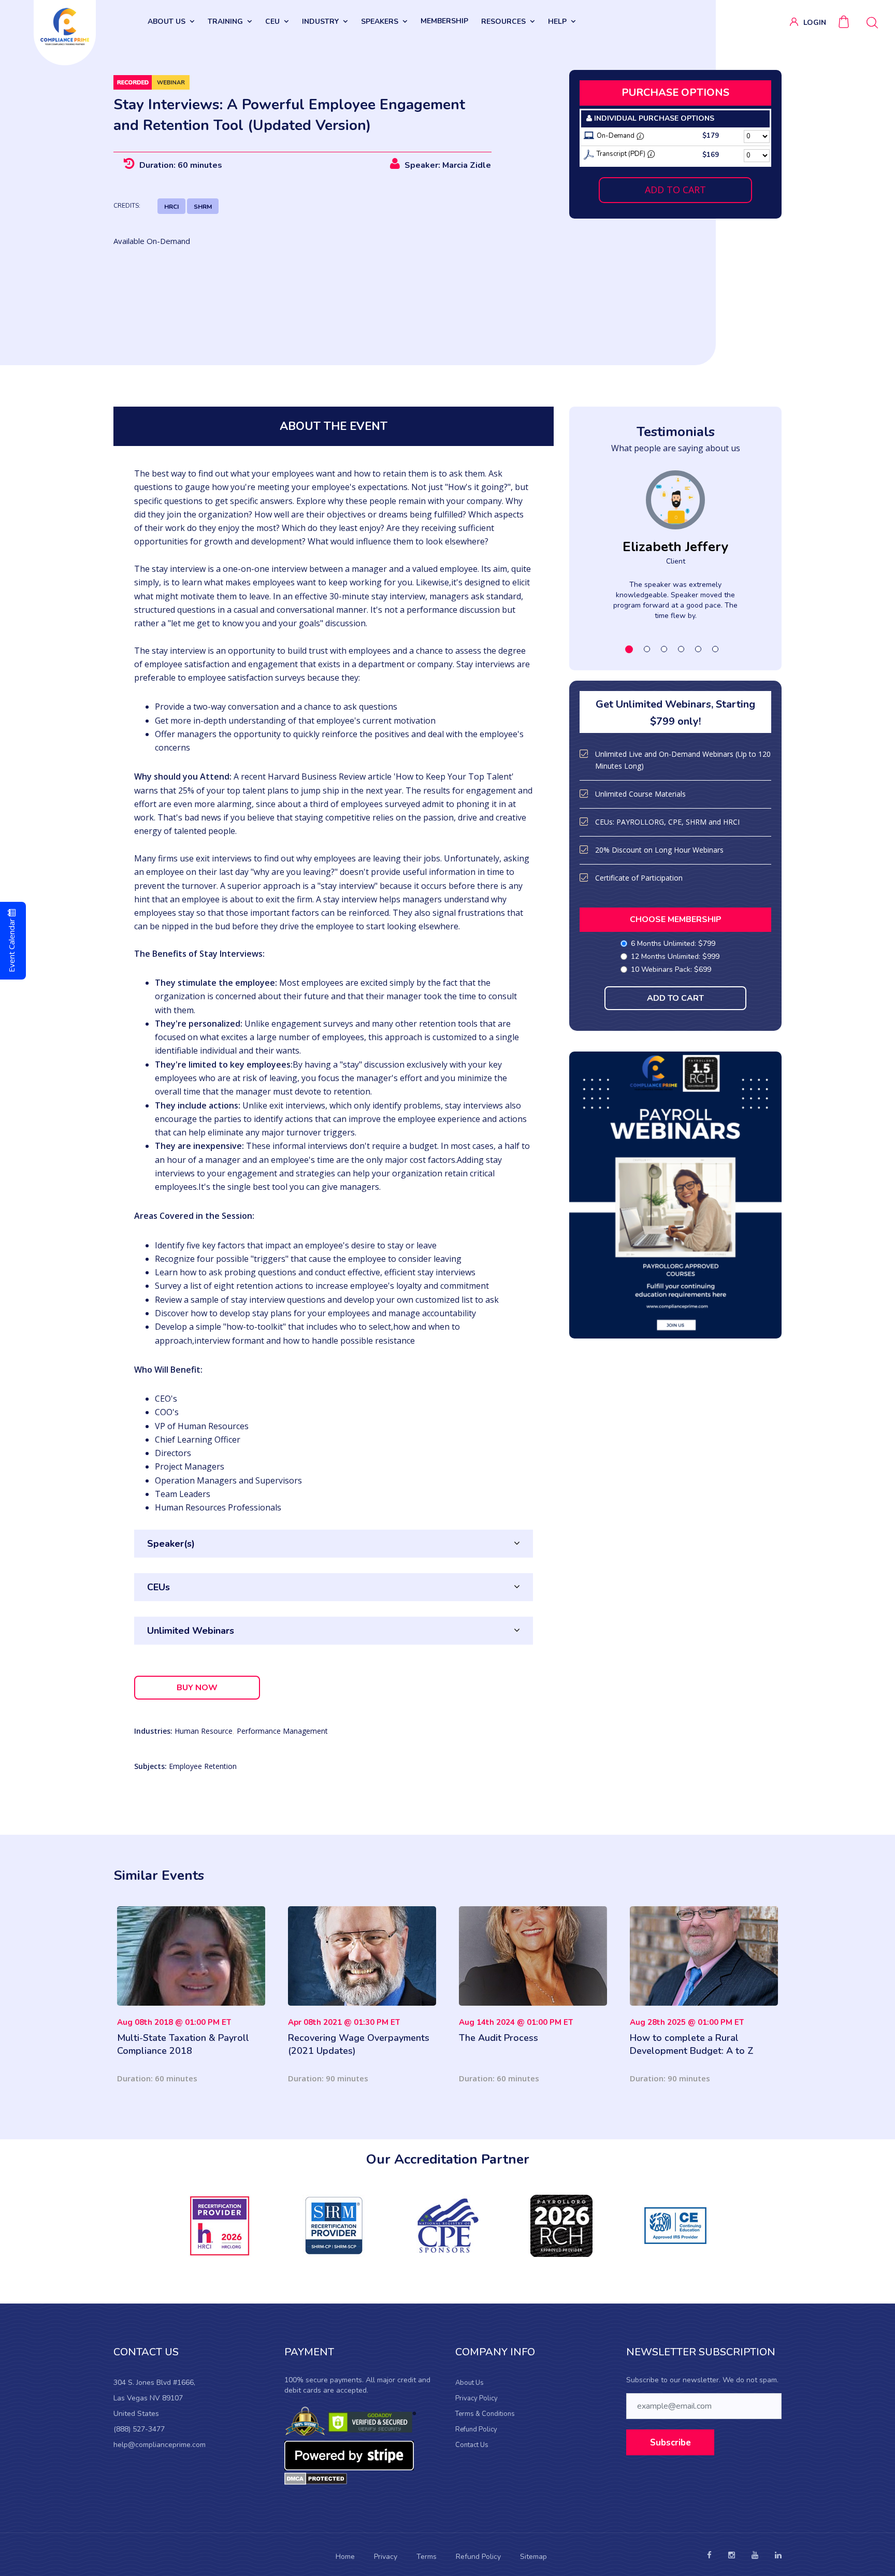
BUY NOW (197, 1688)
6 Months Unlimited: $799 (673, 944)
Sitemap (533, 2557)
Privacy (386, 2557)
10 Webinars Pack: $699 (671, 969)
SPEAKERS (380, 21)
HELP (557, 21)
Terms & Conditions (485, 2414)
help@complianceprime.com (160, 2445)
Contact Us (472, 2445)
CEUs (158, 1587)
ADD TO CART (675, 190)
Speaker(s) (171, 1544)
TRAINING (225, 21)
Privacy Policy (477, 2398)
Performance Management (282, 1731)
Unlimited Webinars (191, 1631)
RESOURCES (503, 21)
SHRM (203, 207)
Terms (427, 2557)
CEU (272, 21)
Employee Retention (203, 1766)
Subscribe (670, 2443)
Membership (444, 21)
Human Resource (204, 1731)
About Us (470, 2383)
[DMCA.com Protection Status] (316, 2478)
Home (345, 2557)
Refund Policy (476, 2429)
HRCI (171, 207)
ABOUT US (167, 21)
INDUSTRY (320, 21)
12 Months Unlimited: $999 (675, 956)
